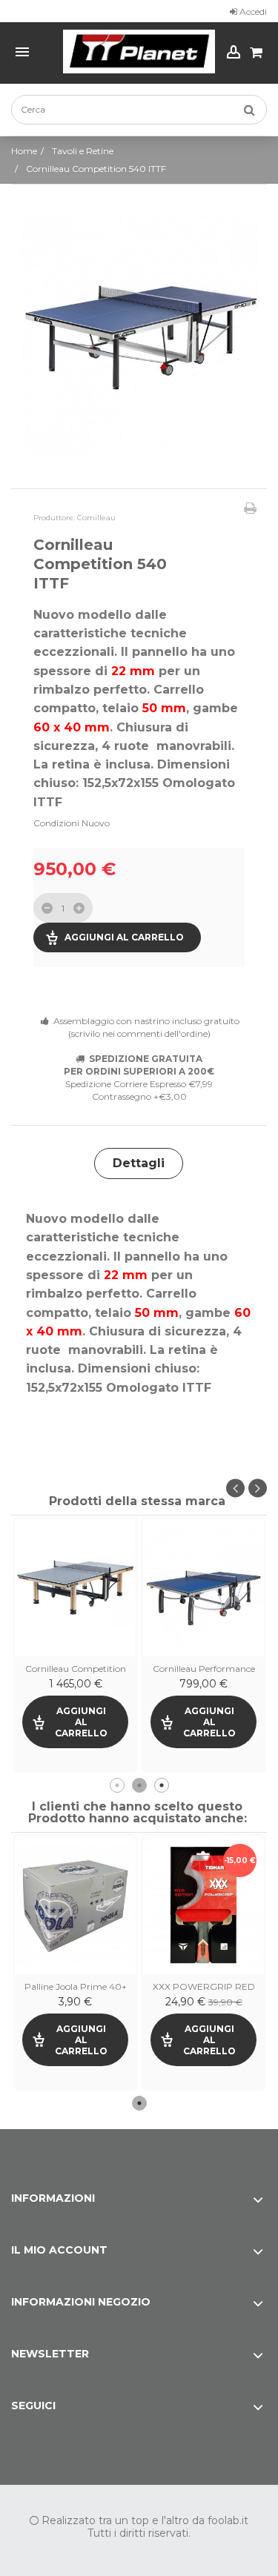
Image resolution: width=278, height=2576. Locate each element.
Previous (235, 1488)
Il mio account (59, 2250)
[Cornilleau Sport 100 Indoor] (75, 1588)
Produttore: (54, 518)
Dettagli (139, 1163)
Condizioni (56, 823)
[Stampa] (250, 508)
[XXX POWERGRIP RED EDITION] (203, 1905)
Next (258, 1488)
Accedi (252, 11)
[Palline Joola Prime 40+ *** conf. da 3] (75, 1905)
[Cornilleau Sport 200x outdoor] (203, 1588)
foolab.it (228, 2520)
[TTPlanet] (139, 52)
